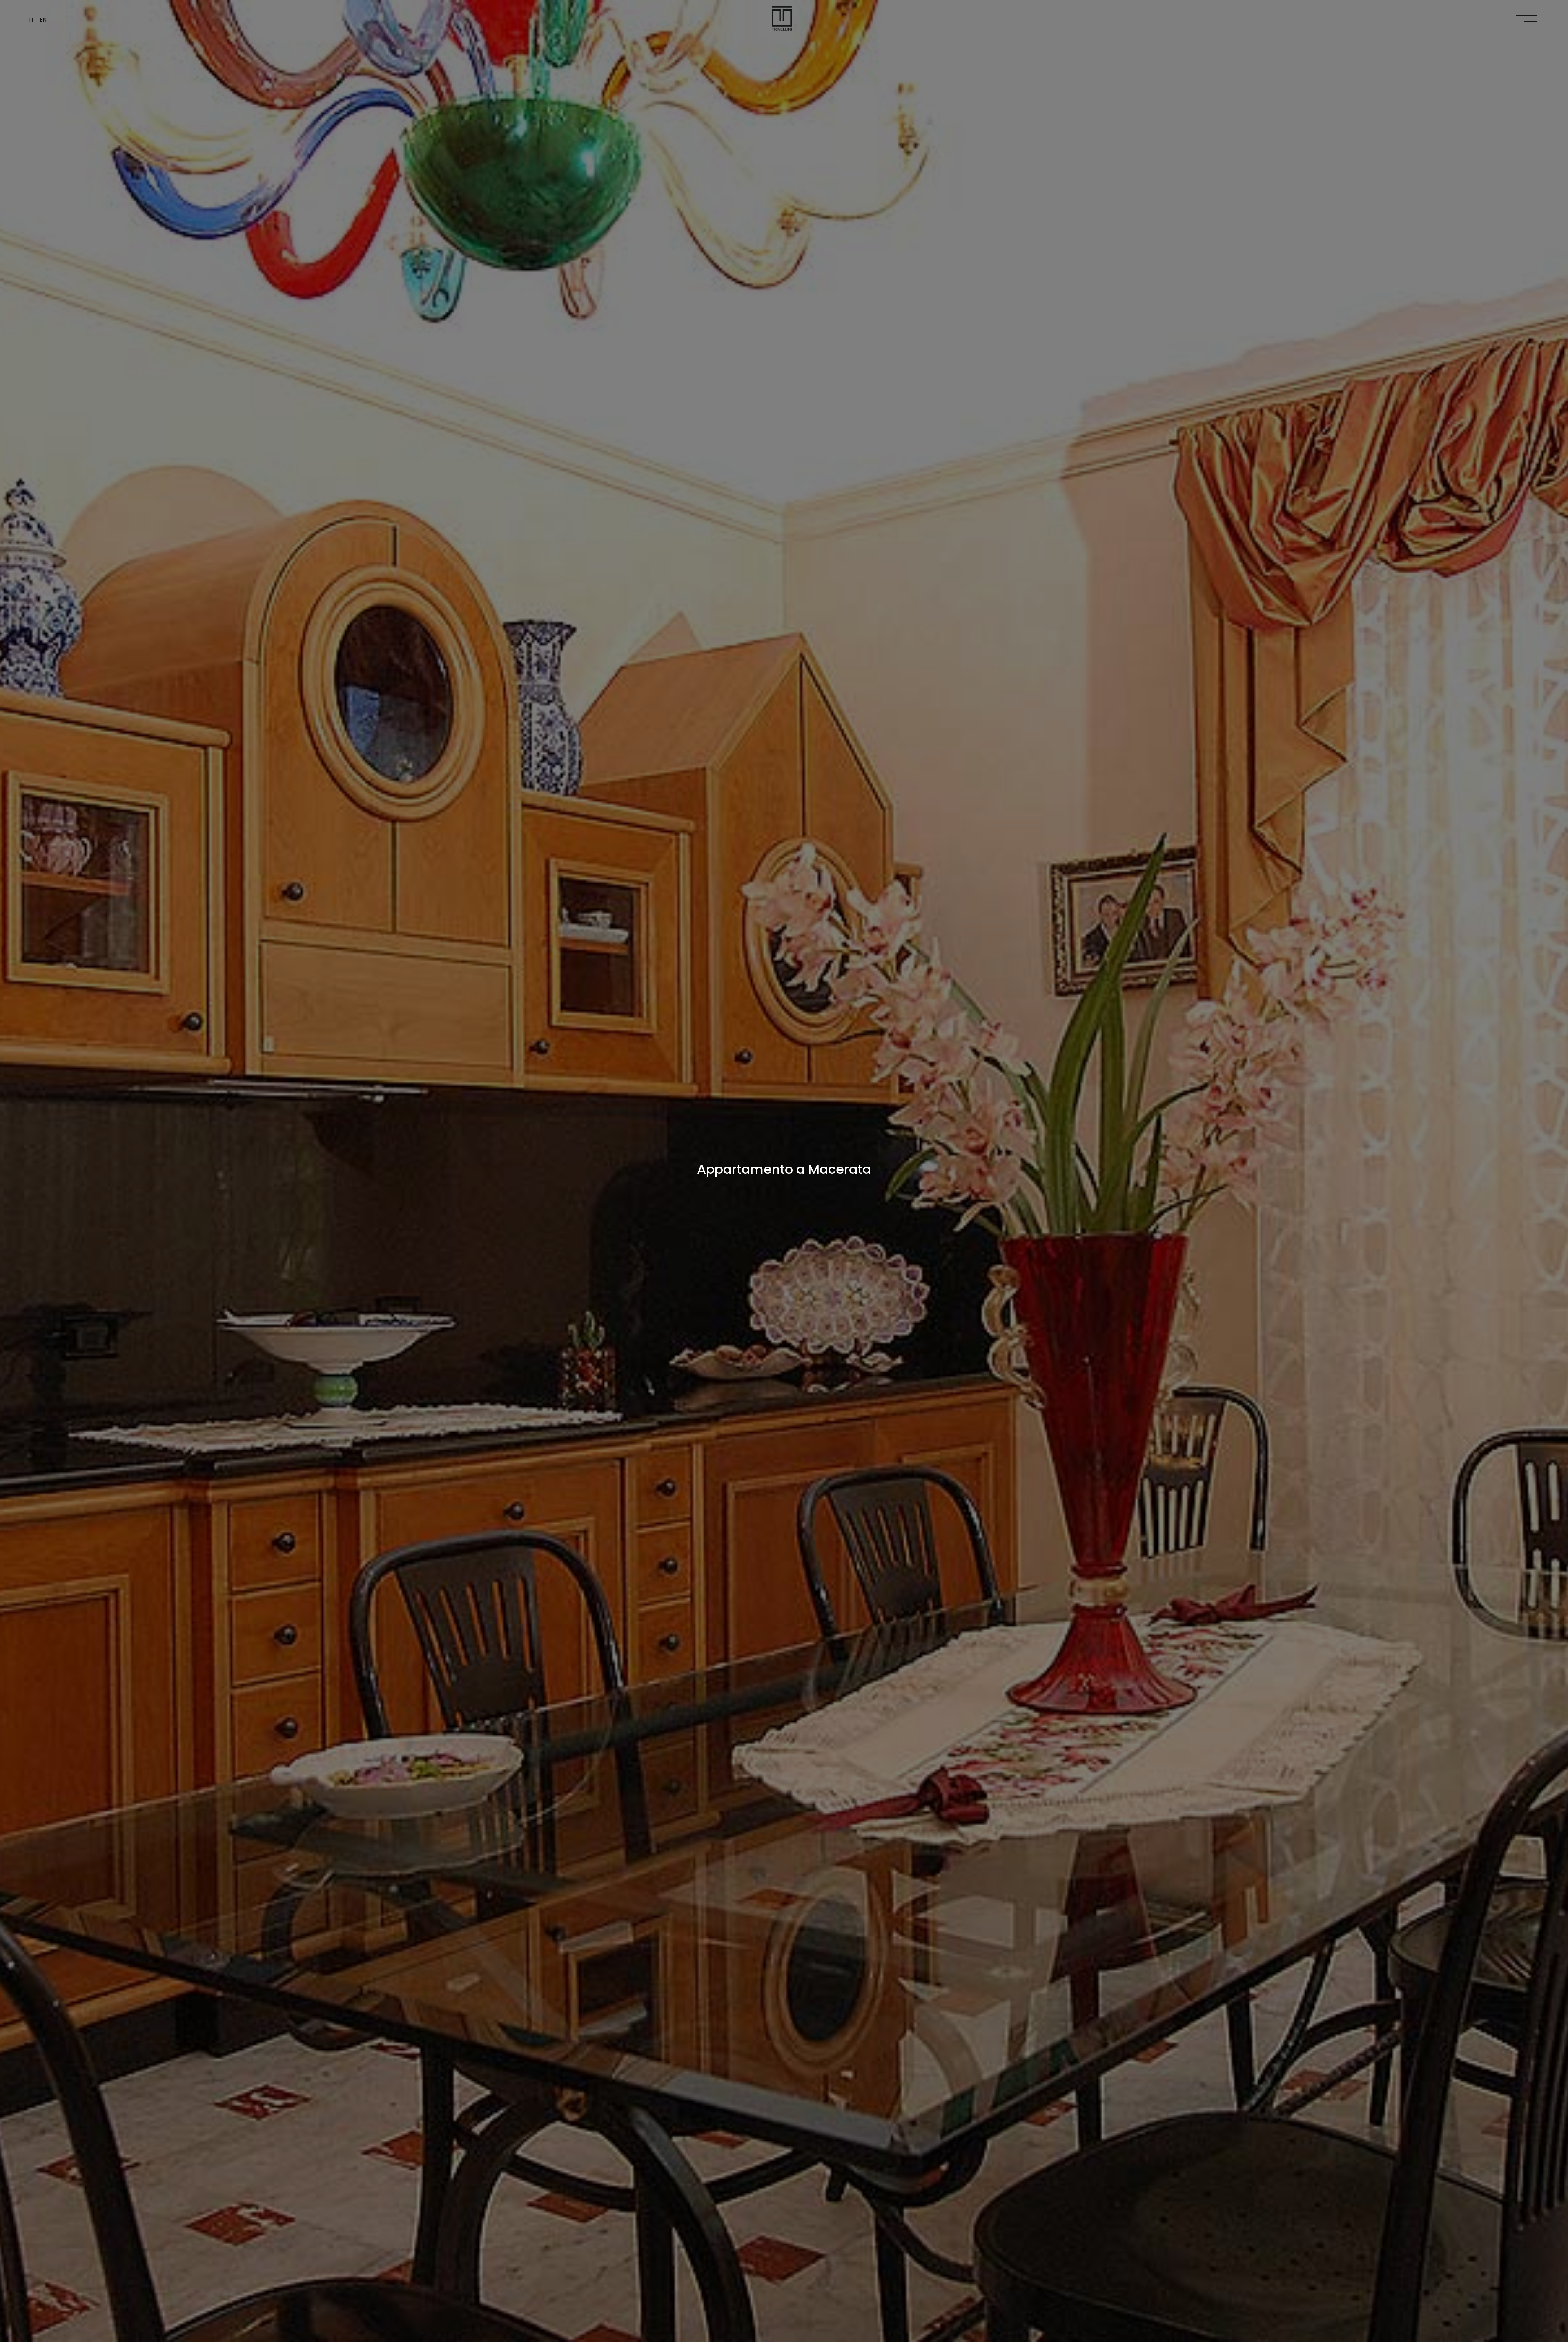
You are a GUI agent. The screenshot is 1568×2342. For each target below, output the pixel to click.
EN (43, 20)
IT (33, 20)
